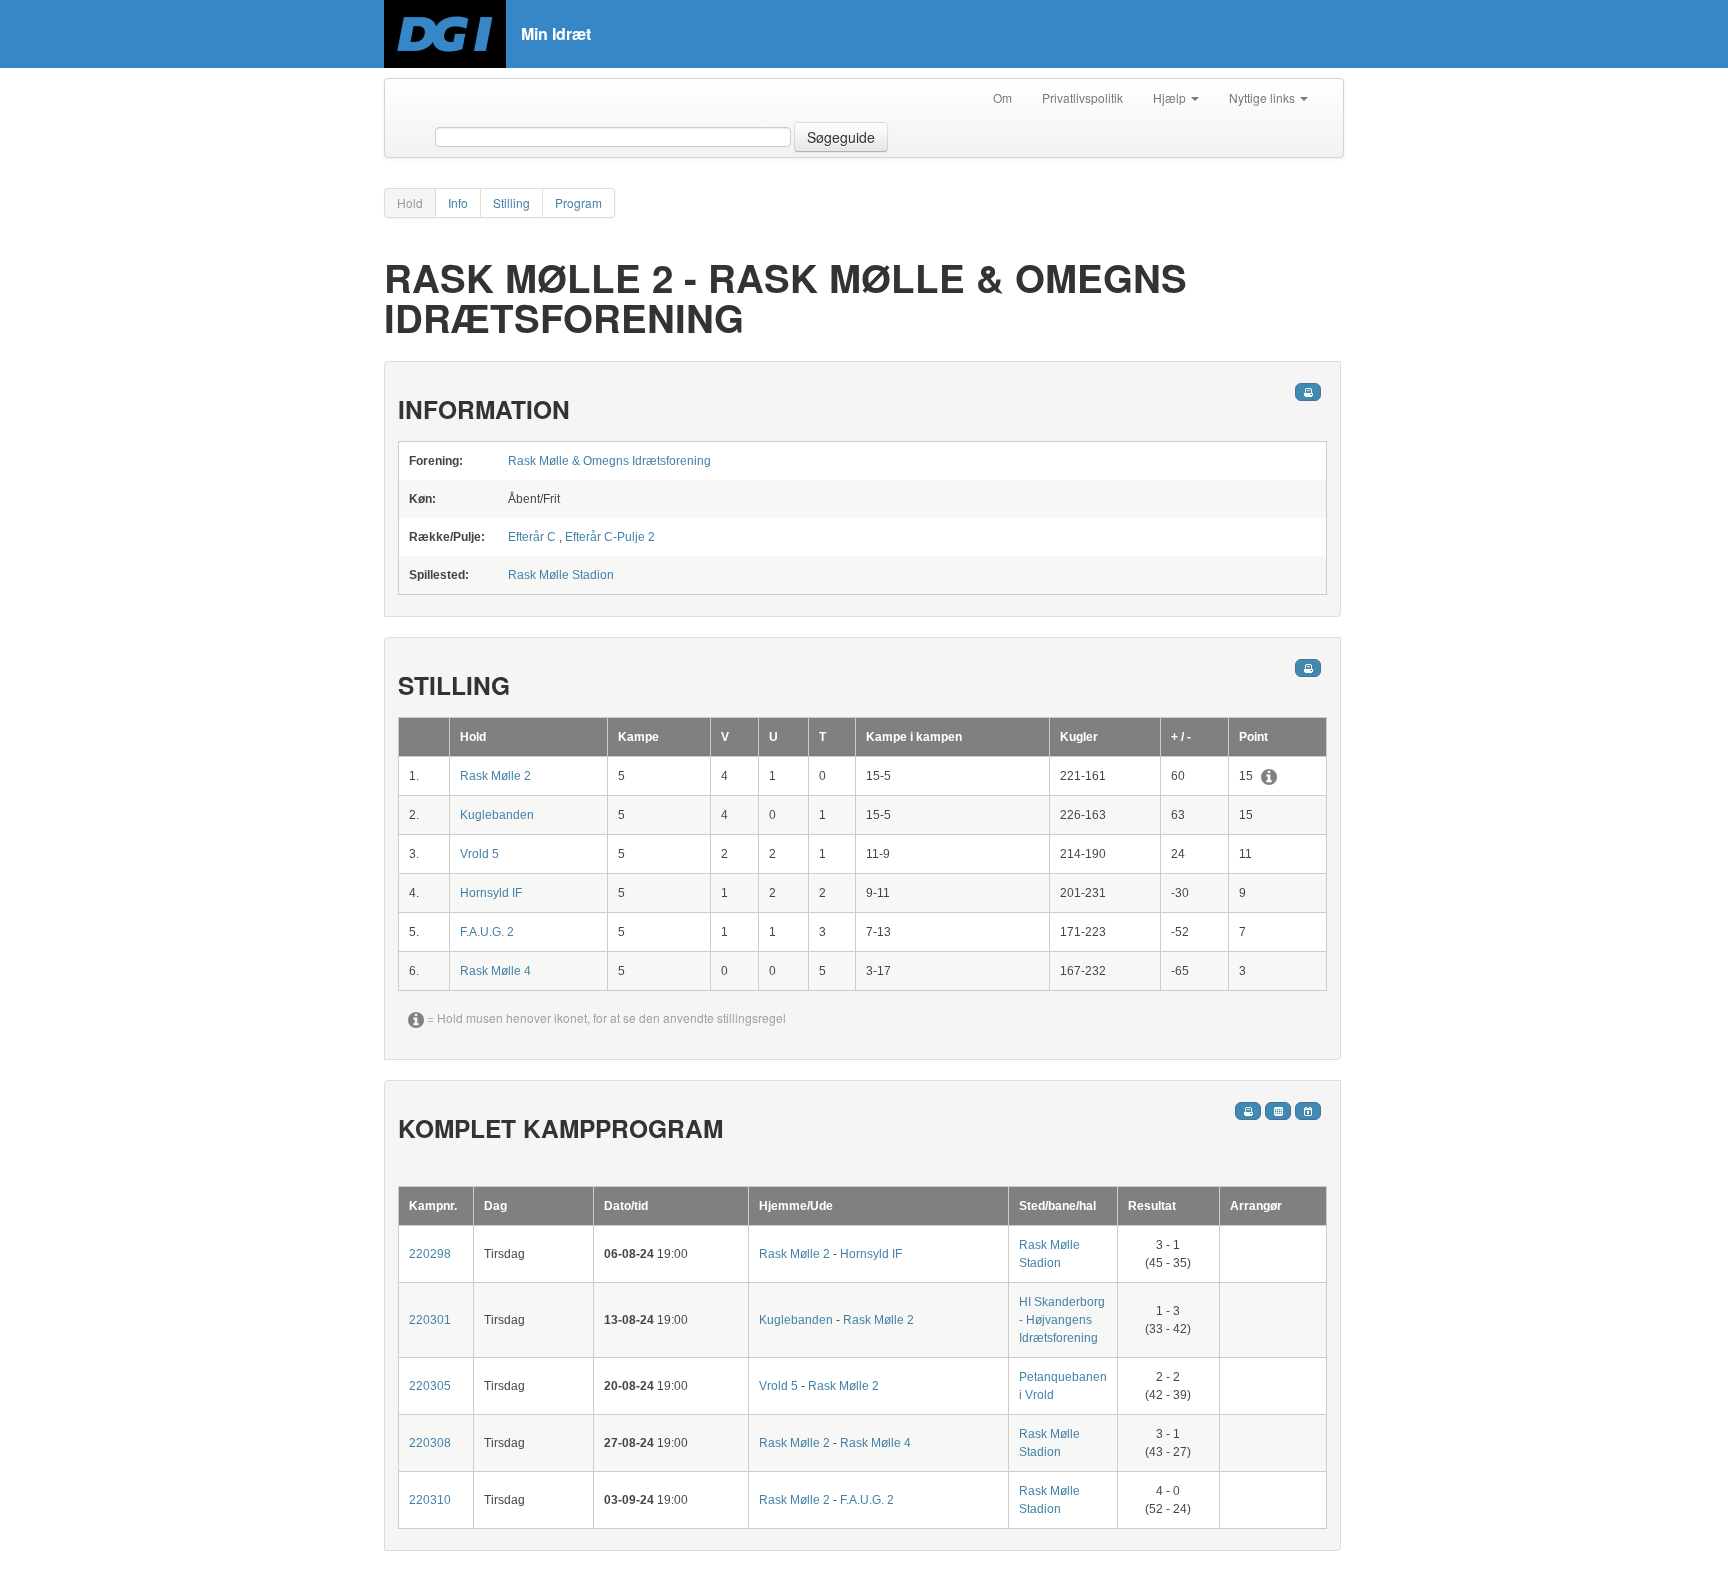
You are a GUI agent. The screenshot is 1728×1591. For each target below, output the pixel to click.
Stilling (511, 202)
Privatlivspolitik (1082, 97)
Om (1002, 97)
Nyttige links (1263, 97)
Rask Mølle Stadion (561, 575)
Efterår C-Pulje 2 (610, 537)
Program (578, 202)
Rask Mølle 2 (495, 776)
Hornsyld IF (491, 893)
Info (458, 202)
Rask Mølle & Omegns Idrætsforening (609, 461)
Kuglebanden (497, 815)
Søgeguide (841, 137)
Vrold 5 (479, 854)
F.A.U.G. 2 (487, 932)
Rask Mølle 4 (495, 971)
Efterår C (532, 537)
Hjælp (1171, 97)
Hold (410, 202)
